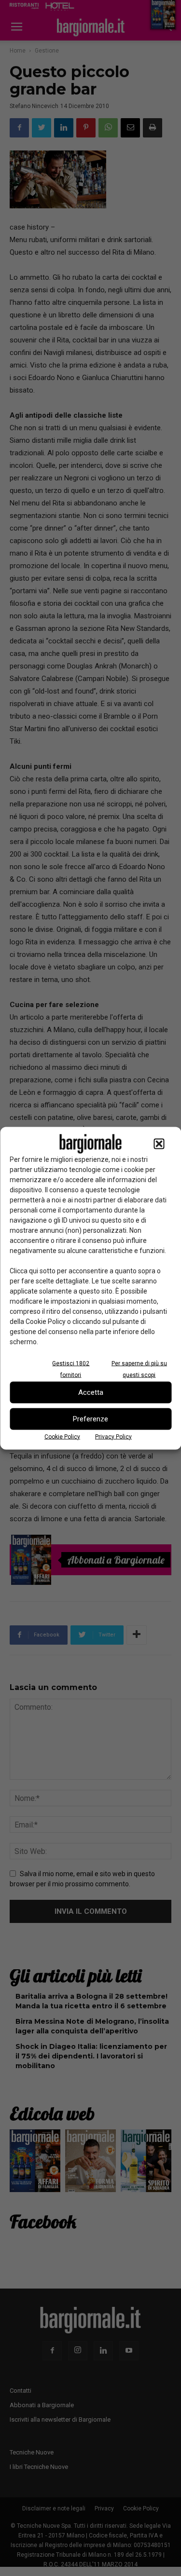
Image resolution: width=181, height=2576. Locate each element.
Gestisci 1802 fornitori (71, 1369)
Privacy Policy (113, 1436)
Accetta (91, 1392)
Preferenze (90, 1419)
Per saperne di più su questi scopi (139, 1369)
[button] (159, 1144)
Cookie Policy (62, 1436)
